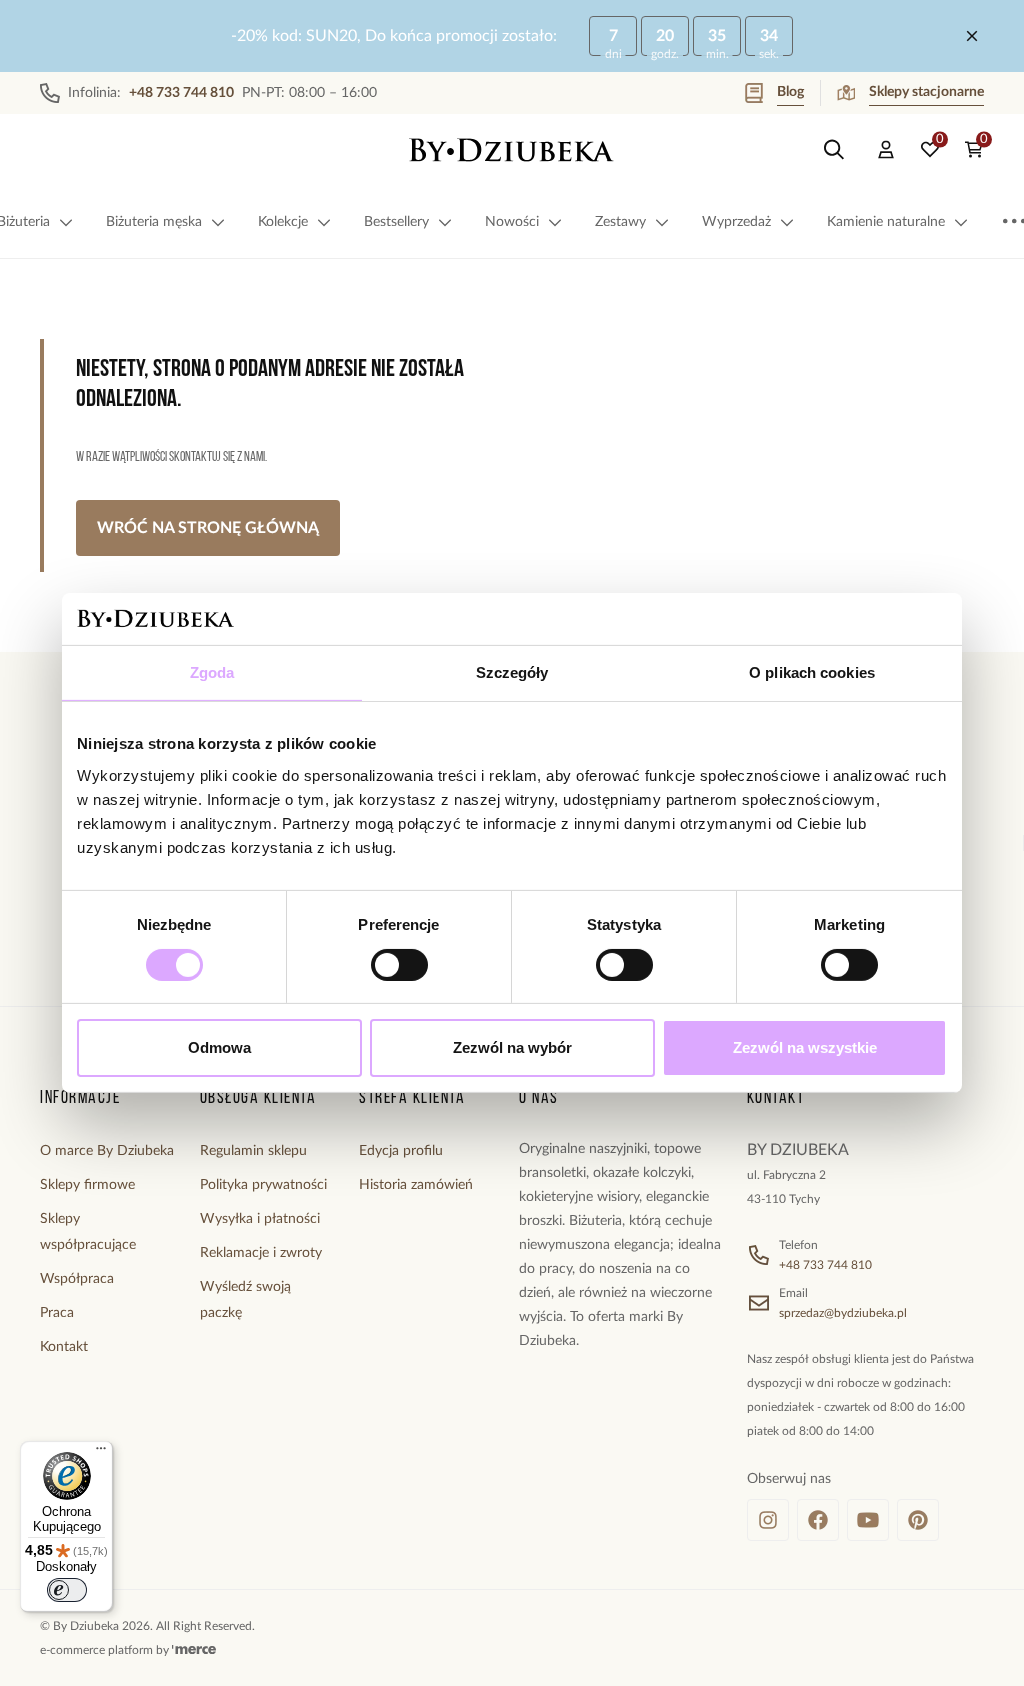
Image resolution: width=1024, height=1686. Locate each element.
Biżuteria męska (154, 222)
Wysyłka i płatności (260, 1219)
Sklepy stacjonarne (926, 92)
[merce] (194, 1650)
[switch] (399, 965)
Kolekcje (283, 222)
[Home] (512, 150)
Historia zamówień (416, 1185)
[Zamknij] (972, 36)
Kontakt (64, 1347)
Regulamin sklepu (253, 1151)
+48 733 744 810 (825, 1265)
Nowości (512, 222)
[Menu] (101, 1453)
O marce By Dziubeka (107, 1151)
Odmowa (219, 1047)
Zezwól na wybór (512, 1047)
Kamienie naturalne (886, 222)
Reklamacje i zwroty (261, 1253)
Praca (57, 1313)
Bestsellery (396, 222)
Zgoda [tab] (212, 672)
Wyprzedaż (736, 222)
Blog (790, 92)
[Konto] (886, 150)
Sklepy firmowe (87, 1185)
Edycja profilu (401, 1151)
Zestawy (620, 222)
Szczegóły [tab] (512, 672)
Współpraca (77, 1279)
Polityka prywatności (263, 1185)
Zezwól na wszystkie (805, 1047)
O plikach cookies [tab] (812, 672)
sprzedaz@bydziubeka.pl (843, 1313)
